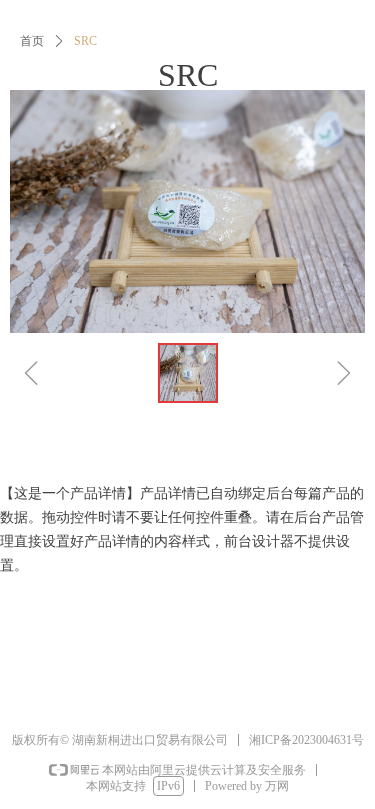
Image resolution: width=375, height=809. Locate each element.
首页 (32, 41)
